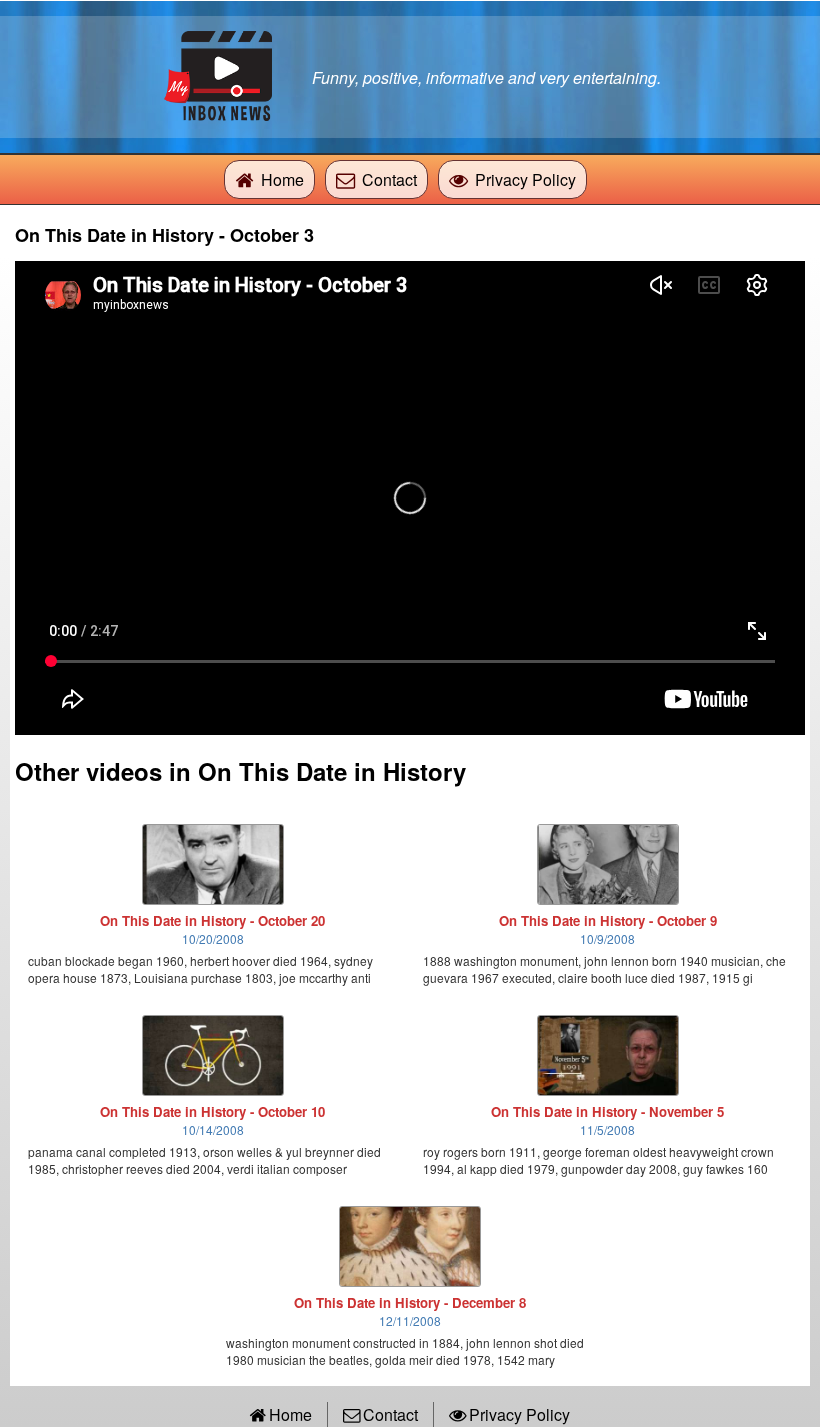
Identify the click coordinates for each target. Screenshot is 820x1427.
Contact (389, 179)
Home (282, 179)
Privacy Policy (525, 179)
